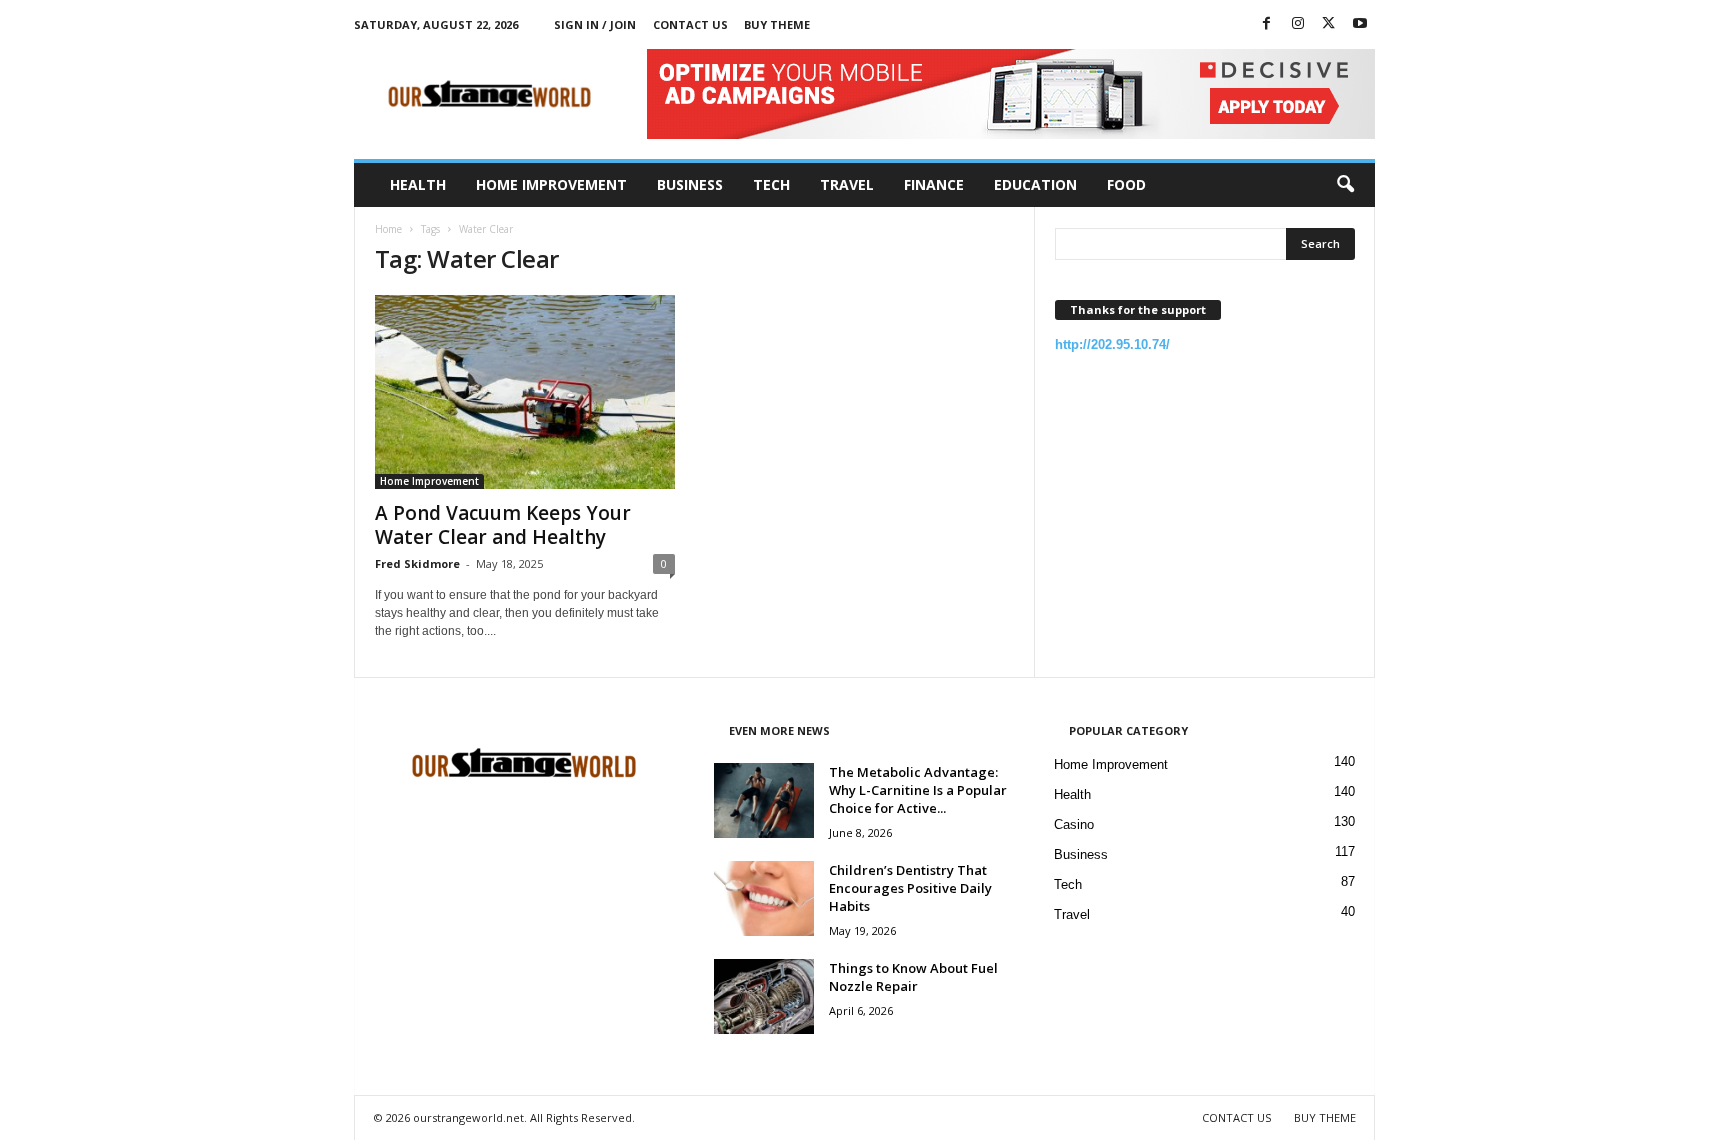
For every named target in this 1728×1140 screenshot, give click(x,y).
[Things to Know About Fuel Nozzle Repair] (764, 996)
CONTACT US (690, 24)
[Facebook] (1267, 24)
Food (1126, 184)
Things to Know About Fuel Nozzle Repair (913, 977)
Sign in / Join (595, 24)
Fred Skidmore (417, 563)
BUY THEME (777, 24)
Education (1035, 184)
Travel (847, 184)
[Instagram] (1298, 24)
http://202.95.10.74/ (1112, 344)
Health (418, 184)
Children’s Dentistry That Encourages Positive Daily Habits (910, 888)
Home (388, 229)
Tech (771, 184)
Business (690, 184)
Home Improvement (551, 184)
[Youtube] (1360, 24)
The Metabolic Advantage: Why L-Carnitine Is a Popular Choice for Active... (918, 790)
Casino (1074, 824)
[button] (1345, 185)
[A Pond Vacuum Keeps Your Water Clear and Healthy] (525, 392)
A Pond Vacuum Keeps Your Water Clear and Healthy (503, 525)
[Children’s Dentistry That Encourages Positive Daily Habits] (764, 898)
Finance (934, 184)
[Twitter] (1329, 24)
